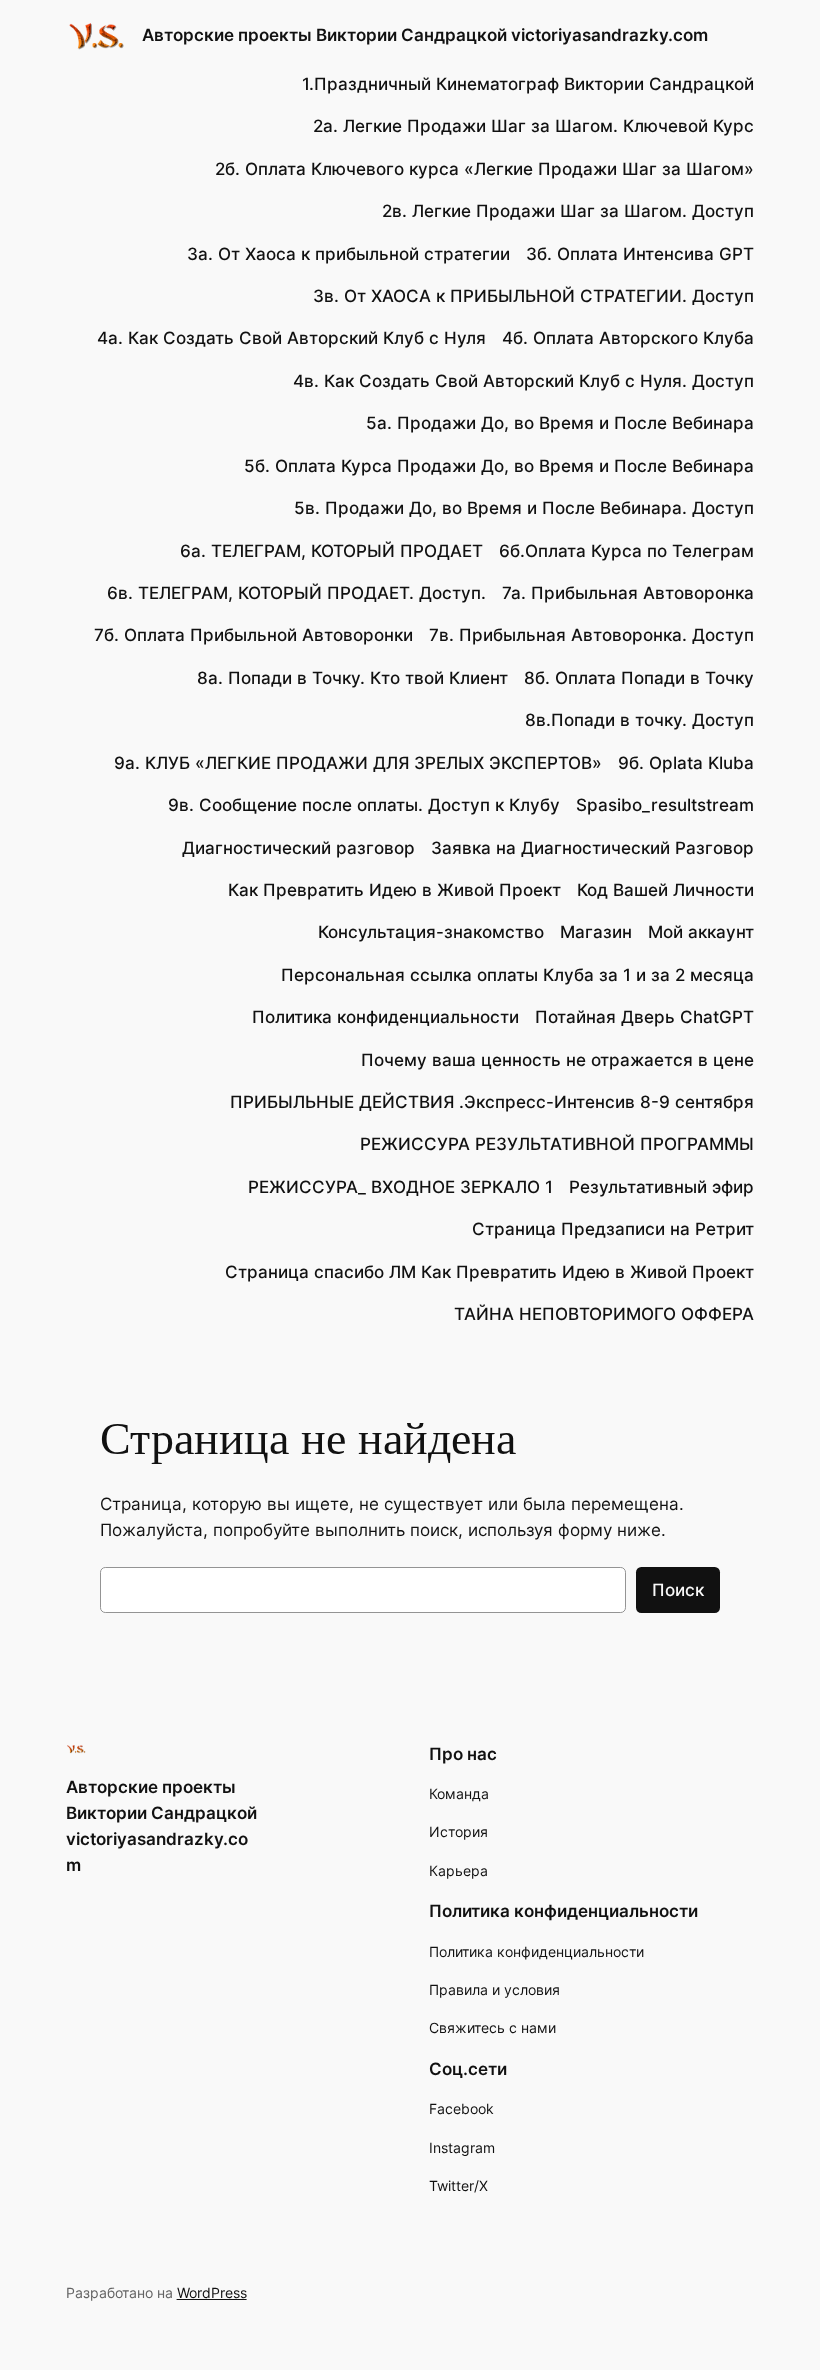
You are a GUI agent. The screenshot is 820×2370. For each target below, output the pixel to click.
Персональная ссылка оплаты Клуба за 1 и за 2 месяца (517, 975)
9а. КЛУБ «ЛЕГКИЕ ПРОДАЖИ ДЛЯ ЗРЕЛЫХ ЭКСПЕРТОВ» (358, 763)
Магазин (596, 932)
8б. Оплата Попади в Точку (639, 678)
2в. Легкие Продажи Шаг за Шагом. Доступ (568, 211)
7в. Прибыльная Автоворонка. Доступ (591, 635)
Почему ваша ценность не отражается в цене (557, 1060)
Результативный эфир (661, 1187)
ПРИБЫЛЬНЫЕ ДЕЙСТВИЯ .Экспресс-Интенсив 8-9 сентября (492, 1102)
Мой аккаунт (701, 932)
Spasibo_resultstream (665, 805)
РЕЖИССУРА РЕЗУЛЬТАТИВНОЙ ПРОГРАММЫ (557, 1144)
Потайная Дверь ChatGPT (644, 1017)
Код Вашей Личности (665, 890)
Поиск (678, 1590)
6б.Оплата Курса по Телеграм (626, 551)
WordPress (212, 2292)
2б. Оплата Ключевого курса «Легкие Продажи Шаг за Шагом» (484, 169)
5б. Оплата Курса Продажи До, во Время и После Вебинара (499, 466)
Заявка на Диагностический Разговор (592, 848)
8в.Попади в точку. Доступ (639, 720)
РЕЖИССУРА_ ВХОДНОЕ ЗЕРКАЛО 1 (400, 1187)
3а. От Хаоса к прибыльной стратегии (348, 254)
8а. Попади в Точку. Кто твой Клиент (352, 678)
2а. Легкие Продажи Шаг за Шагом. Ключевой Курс (533, 126)
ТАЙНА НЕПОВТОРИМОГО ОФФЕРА (604, 1314)
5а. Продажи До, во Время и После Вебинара (560, 423)
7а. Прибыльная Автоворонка (628, 593)
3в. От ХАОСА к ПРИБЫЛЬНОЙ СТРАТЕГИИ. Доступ (533, 296)
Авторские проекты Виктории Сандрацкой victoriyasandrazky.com (425, 35)
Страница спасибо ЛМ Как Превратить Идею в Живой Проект (489, 1272)
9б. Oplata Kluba (686, 763)
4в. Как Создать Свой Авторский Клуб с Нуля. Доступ (523, 381)
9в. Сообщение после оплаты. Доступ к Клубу (364, 805)
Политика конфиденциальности (385, 1017)
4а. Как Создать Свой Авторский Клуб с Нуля (291, 338)
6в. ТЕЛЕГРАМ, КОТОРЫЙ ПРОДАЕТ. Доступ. (296, 593)
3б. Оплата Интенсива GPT (640, 254)
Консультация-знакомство (431, 932)
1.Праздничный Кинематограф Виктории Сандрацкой (528, 84)
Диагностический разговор (298, 848)
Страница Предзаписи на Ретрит (613, 1229)
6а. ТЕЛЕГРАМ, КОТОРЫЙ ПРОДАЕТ (331, 551)
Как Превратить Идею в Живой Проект (394, 890)
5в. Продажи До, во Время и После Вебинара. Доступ (524, 508)
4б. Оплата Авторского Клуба (628, 338)
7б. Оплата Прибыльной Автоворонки (253, 635)
